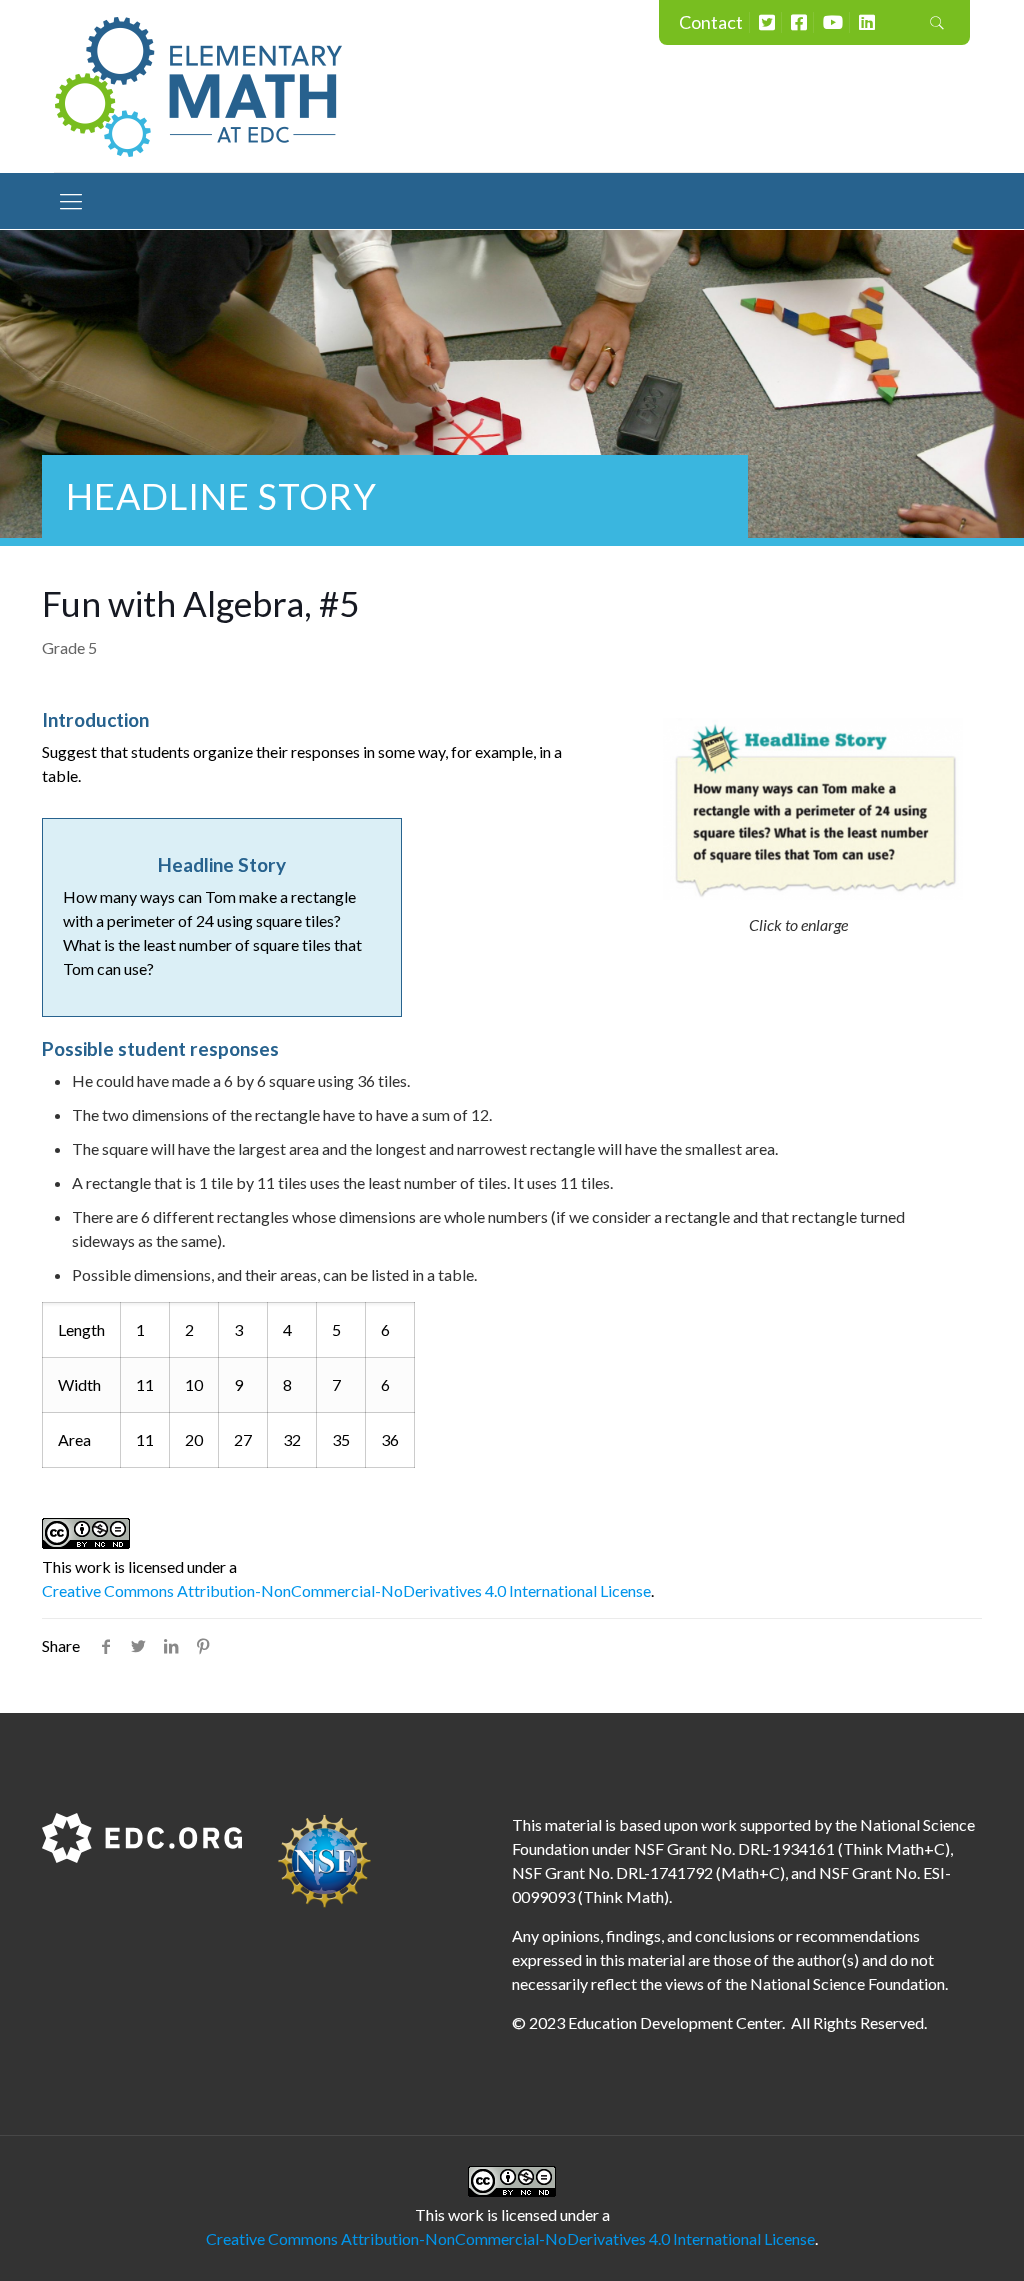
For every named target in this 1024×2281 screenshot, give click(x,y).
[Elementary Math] (199, 86)
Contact (711, 22)
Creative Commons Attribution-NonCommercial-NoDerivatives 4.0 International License (346, 1590)
